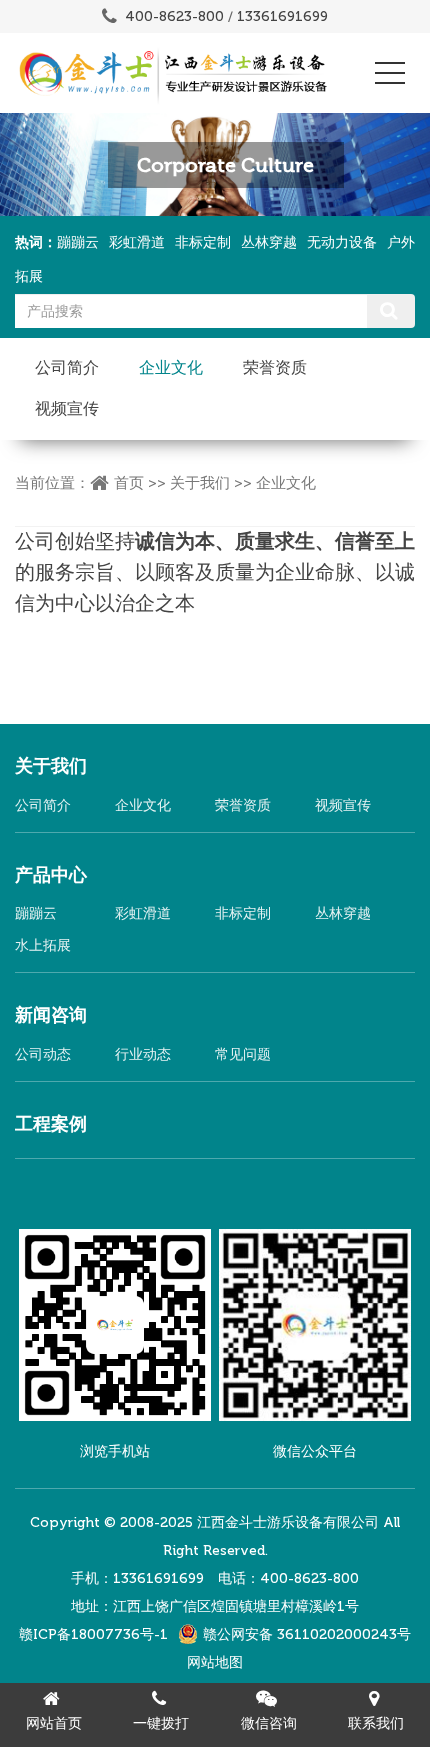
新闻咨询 (51, 1015)
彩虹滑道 (137, 242)
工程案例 (51, 1124)
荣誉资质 (275, 367)
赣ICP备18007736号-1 (93, 1634)
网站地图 (215, 1662)
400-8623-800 (174, 16)
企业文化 (171, 367)
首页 (129, 483)
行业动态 (143, 1054)
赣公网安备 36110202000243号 (307, 1634)
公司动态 (43, 1054)
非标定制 (203, 242)
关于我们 (200, 483)
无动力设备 (342, 242)
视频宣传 (67, 408)
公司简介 (67, 367)
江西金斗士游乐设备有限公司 (288, 1522)
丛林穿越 (269, 242)
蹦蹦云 (78, 242)
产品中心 (51, 875)
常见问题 (243, 1054)
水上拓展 (43, 945)
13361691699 (282, 16)
